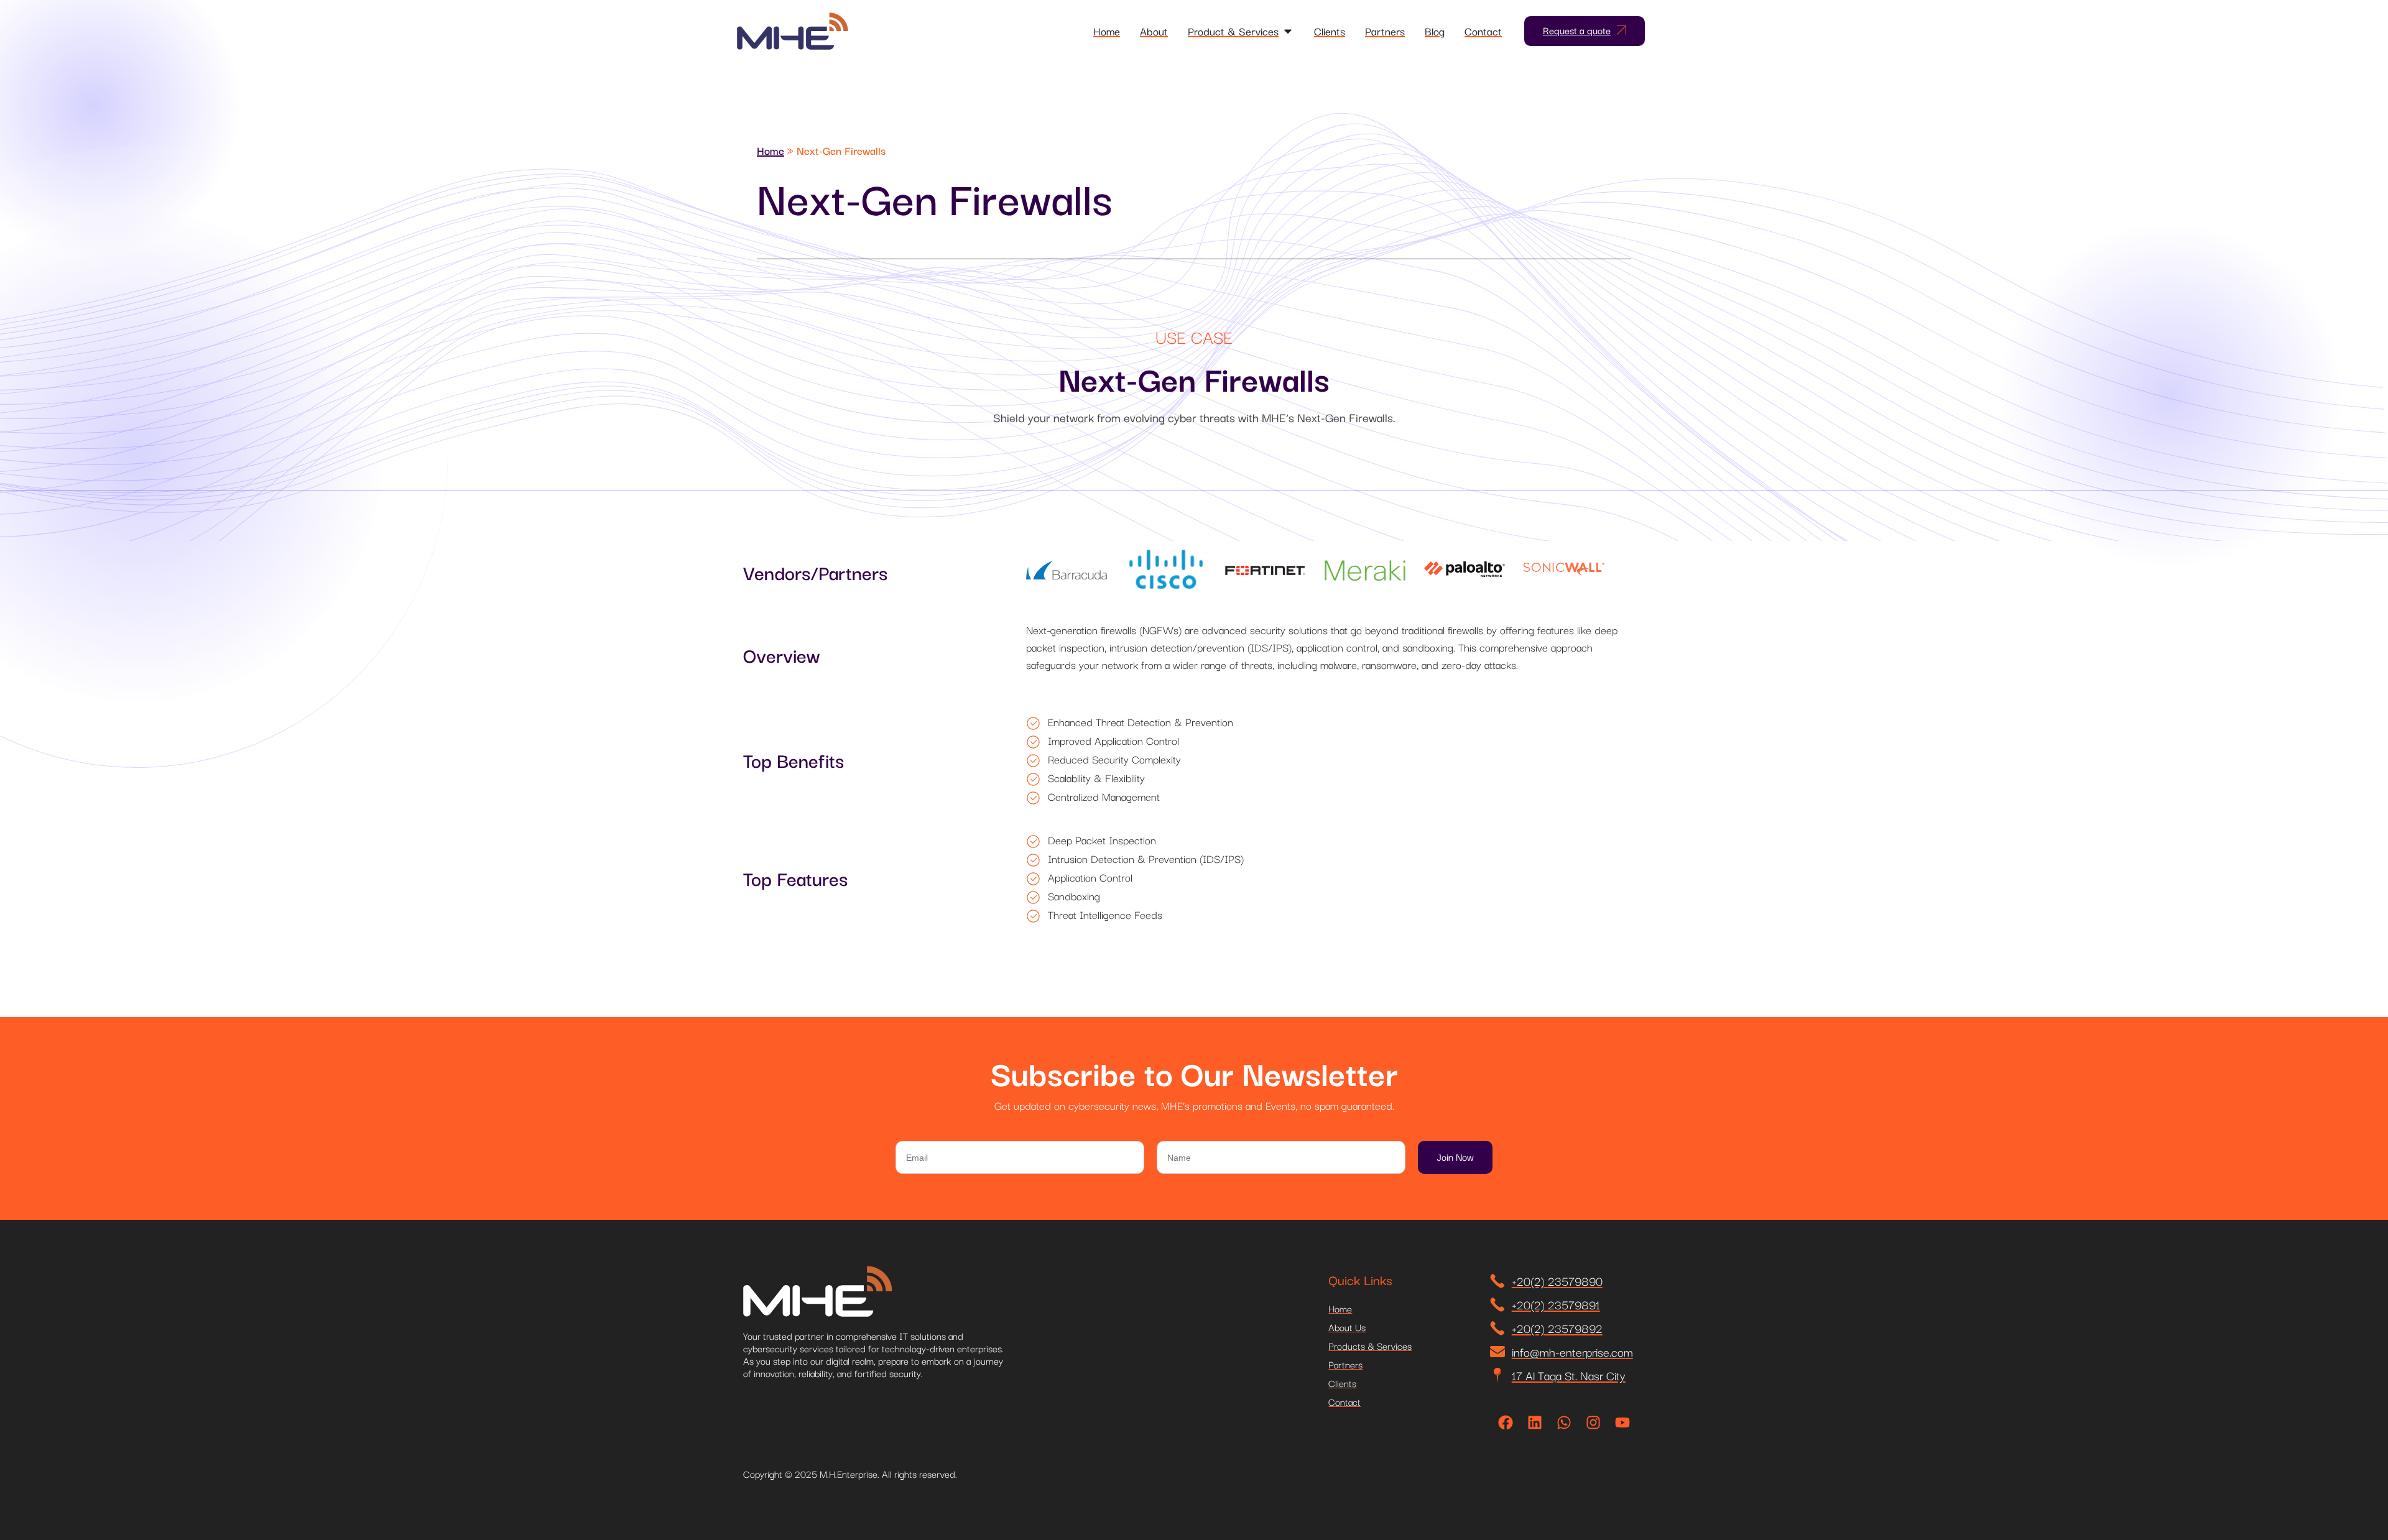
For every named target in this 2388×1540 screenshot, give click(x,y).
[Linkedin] (1535, 1422)
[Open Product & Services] (1288, 31)
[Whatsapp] (1564, 1422)
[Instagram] (1593, 1422)
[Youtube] (1622, 1422)
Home (771, 150)
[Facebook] (1506, 1422)
